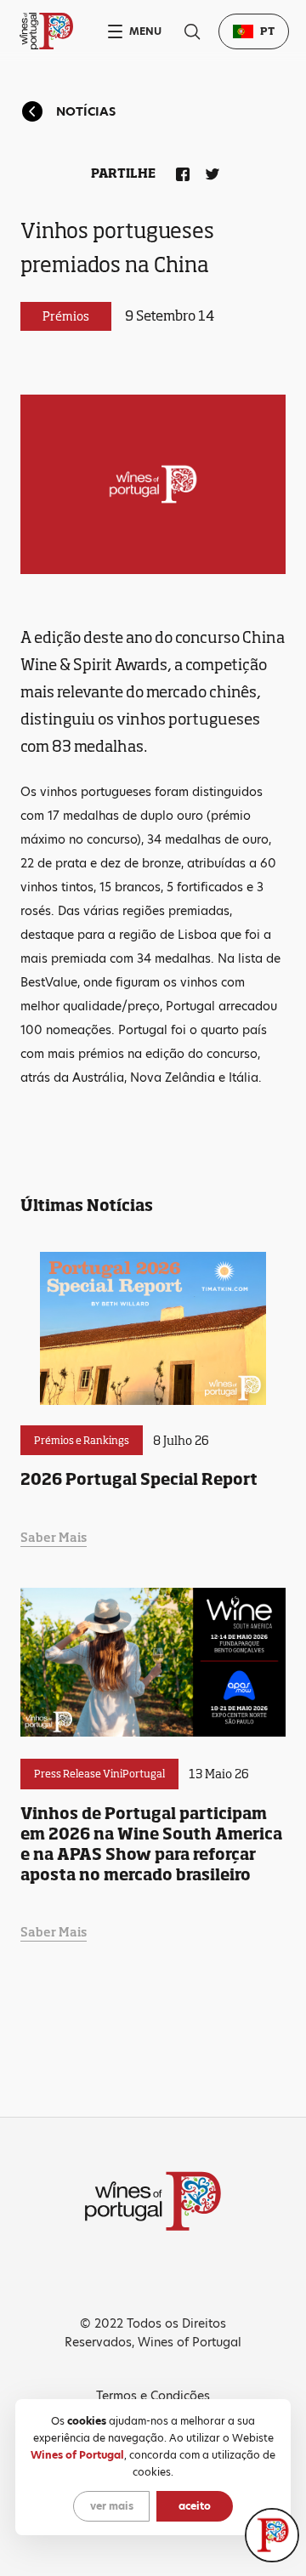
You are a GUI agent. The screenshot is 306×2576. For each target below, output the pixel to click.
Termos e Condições (153, 2396)
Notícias (86, 111)
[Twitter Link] (209, 171)
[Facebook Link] (179, 171)
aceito (195, 2506)
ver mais (112, 2506)
